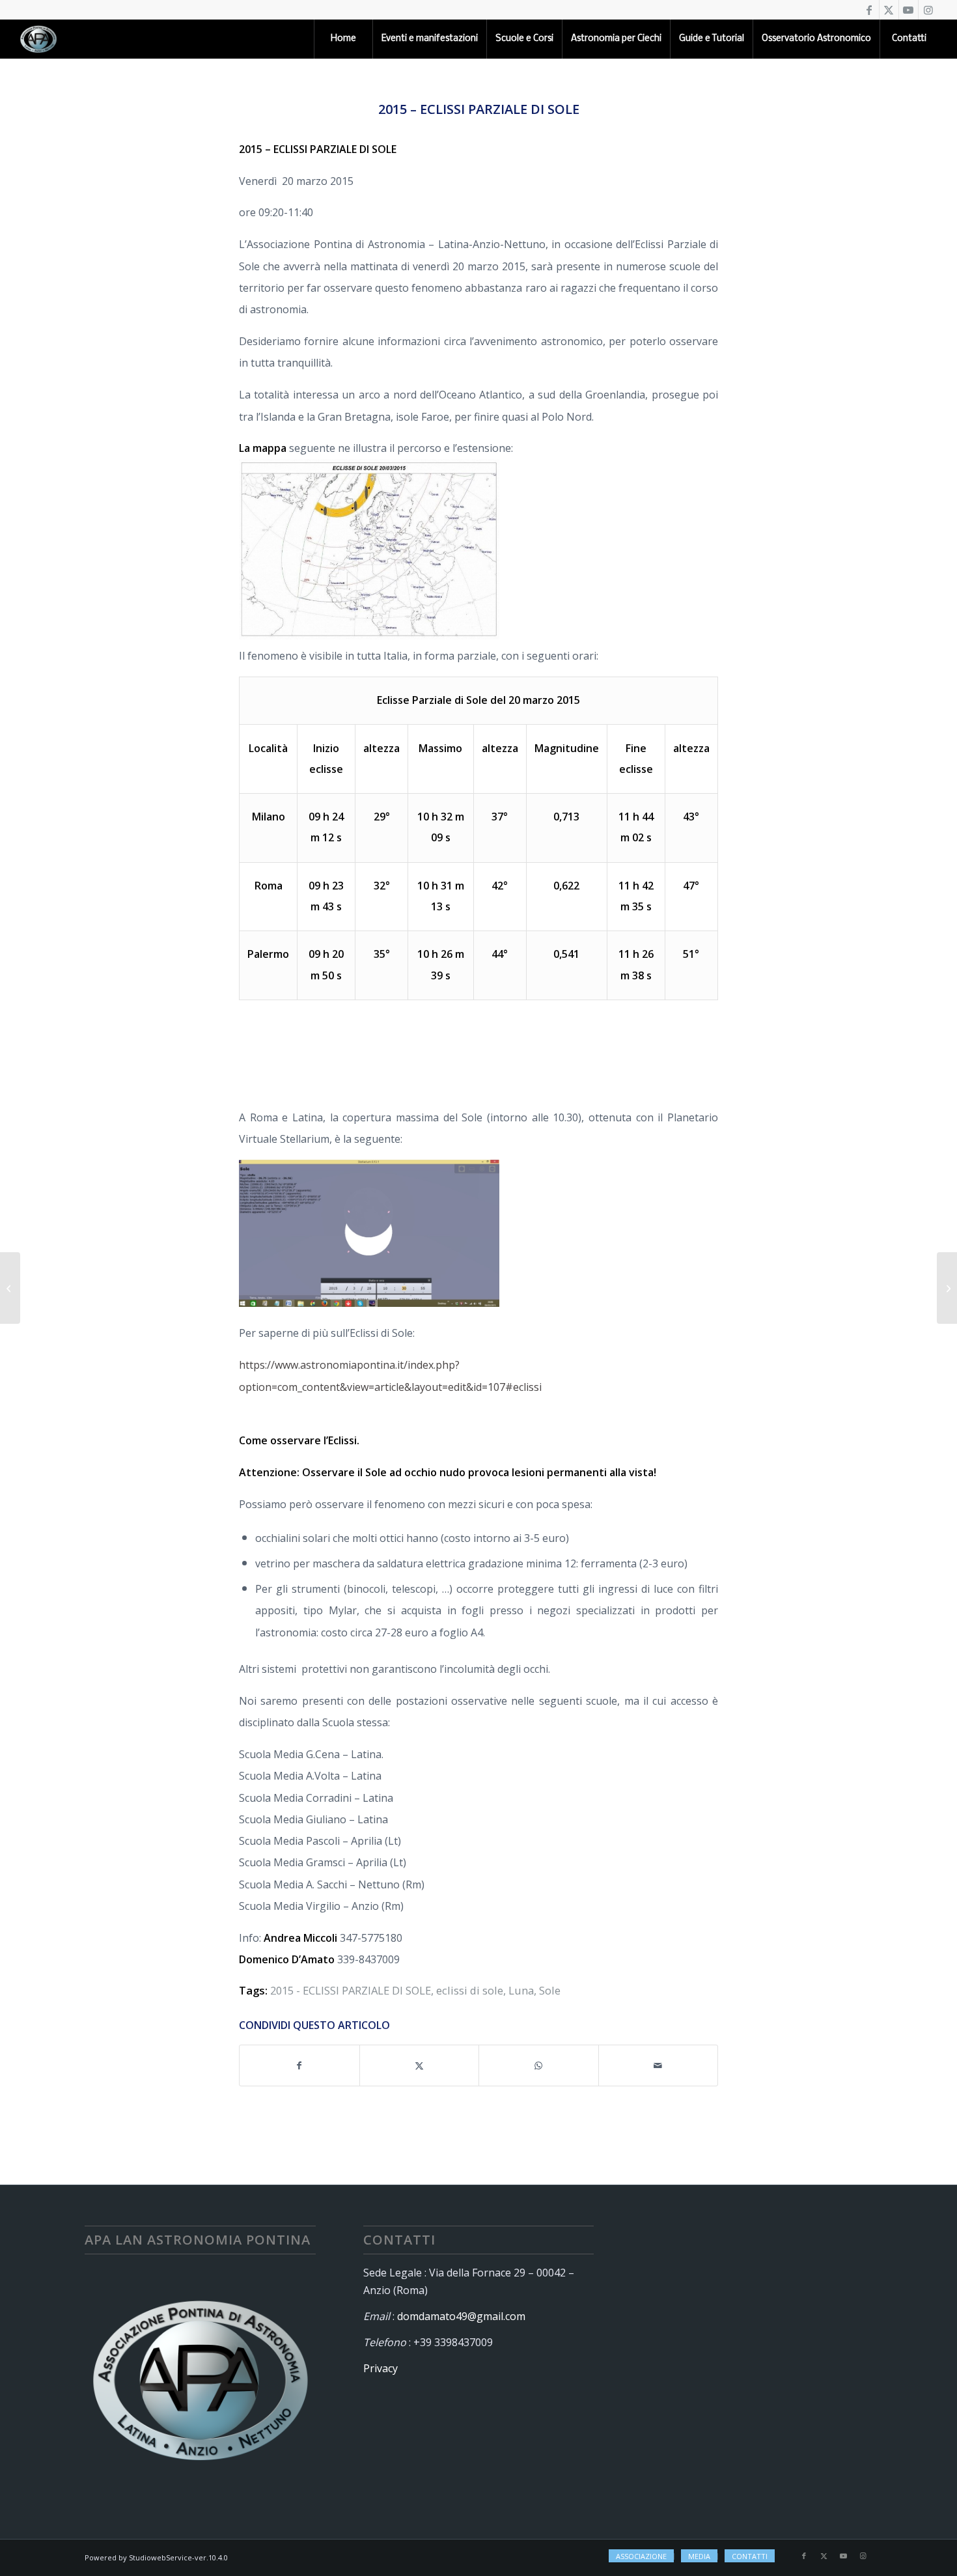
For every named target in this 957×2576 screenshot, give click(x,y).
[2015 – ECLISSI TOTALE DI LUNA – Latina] (10, 1288)
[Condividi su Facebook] (299, 2065)
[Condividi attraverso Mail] (659, 2065)
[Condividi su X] (420, 2065)
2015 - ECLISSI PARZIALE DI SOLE (351, 1990)
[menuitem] (343, 39)
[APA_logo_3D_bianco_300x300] (38, 39)
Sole (550, 1990)
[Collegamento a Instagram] (928, 10)
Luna (521, 1990)
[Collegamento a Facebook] (869, 10)
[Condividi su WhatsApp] (539, 2065)
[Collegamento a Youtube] (908, 10)
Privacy (381, 2368)
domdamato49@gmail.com (461, 2316)
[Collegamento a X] (889, 10)
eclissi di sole (470, 1990)
